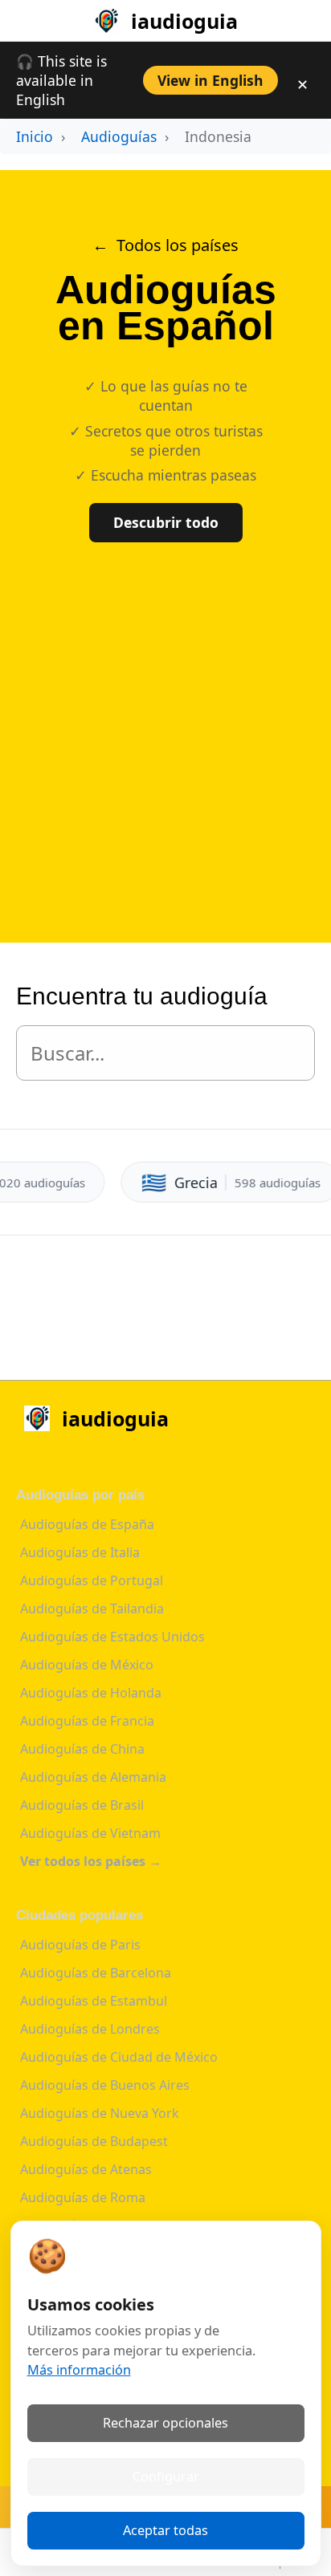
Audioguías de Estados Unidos (112, 1637)
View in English (210, 80)
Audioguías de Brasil (82, 1805)
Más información (79, 2370)
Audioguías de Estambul (94, 2001)
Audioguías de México (87, 1665)
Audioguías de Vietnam (90, 1833)
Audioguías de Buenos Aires (105, 2085)
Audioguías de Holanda (91, 1693)
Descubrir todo (166, 522)
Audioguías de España (87, 1524)
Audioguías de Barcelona (96, 1973)
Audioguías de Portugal (92, 1580)
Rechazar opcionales (165, 2423)
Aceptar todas (165, 2530)
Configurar (166, 2477)
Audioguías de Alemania (93, 1777)
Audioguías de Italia (80, 1552)
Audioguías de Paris (80, 1945)
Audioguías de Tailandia (92, 1608)
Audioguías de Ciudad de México (119, 2057)
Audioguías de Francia (87, 1721)
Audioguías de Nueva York (100, 2113)
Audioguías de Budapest (94, 2141)
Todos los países (178, 245)
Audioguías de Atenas (86, 2169)
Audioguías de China (82, 1749)
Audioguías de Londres (90, 2029)
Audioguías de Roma (83, 2197)
